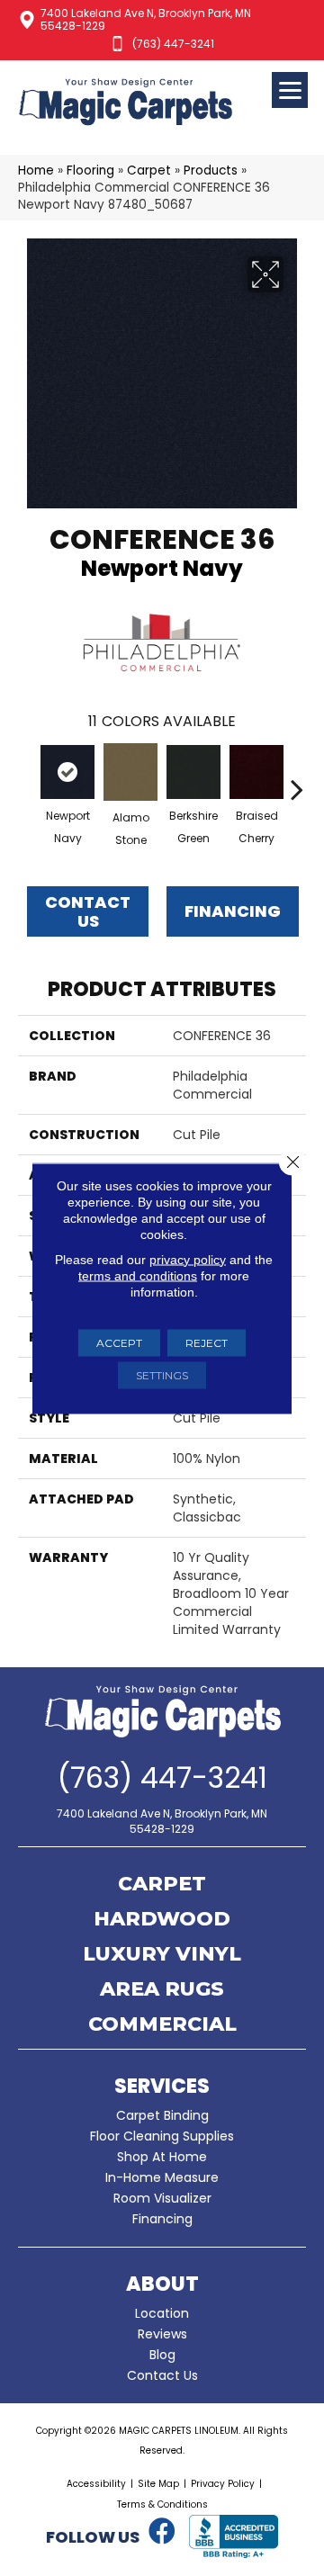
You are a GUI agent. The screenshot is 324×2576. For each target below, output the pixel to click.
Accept (119, 1342)
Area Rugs (162, 1990)
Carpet (149, 171)
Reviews (162, 2334)
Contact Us (88, 912)
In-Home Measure (162, 2177)
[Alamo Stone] (130, 772)
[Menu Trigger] (290, 90)
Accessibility (96, 2484)
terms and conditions (138, 1275)
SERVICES (162, 2086)
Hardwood (162, 1920)
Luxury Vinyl (162, 1955)
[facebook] (162, 2532)
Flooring (90, 171)
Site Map (158, 2484)
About (162, 2284)
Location (162, 2313)
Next (297, 780)
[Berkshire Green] (193, 772)
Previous (27, 780)
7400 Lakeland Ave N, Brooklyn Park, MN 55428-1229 (146, 19)
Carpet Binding (162, 2115)
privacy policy (188, 1259)
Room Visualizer (162, 2198)
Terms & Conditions (162, 2504)
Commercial (162, 2025)
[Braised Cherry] (256, 772)
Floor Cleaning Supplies (162, 2136)
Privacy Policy (223, 2484)
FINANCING (233, 911)
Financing (162, 2219)
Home (36, 171)
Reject (207, 1342)
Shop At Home (162, 2157)
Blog (162, 2355)
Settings (162, 1374)
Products (211, 171)
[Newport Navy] (67, 772)
